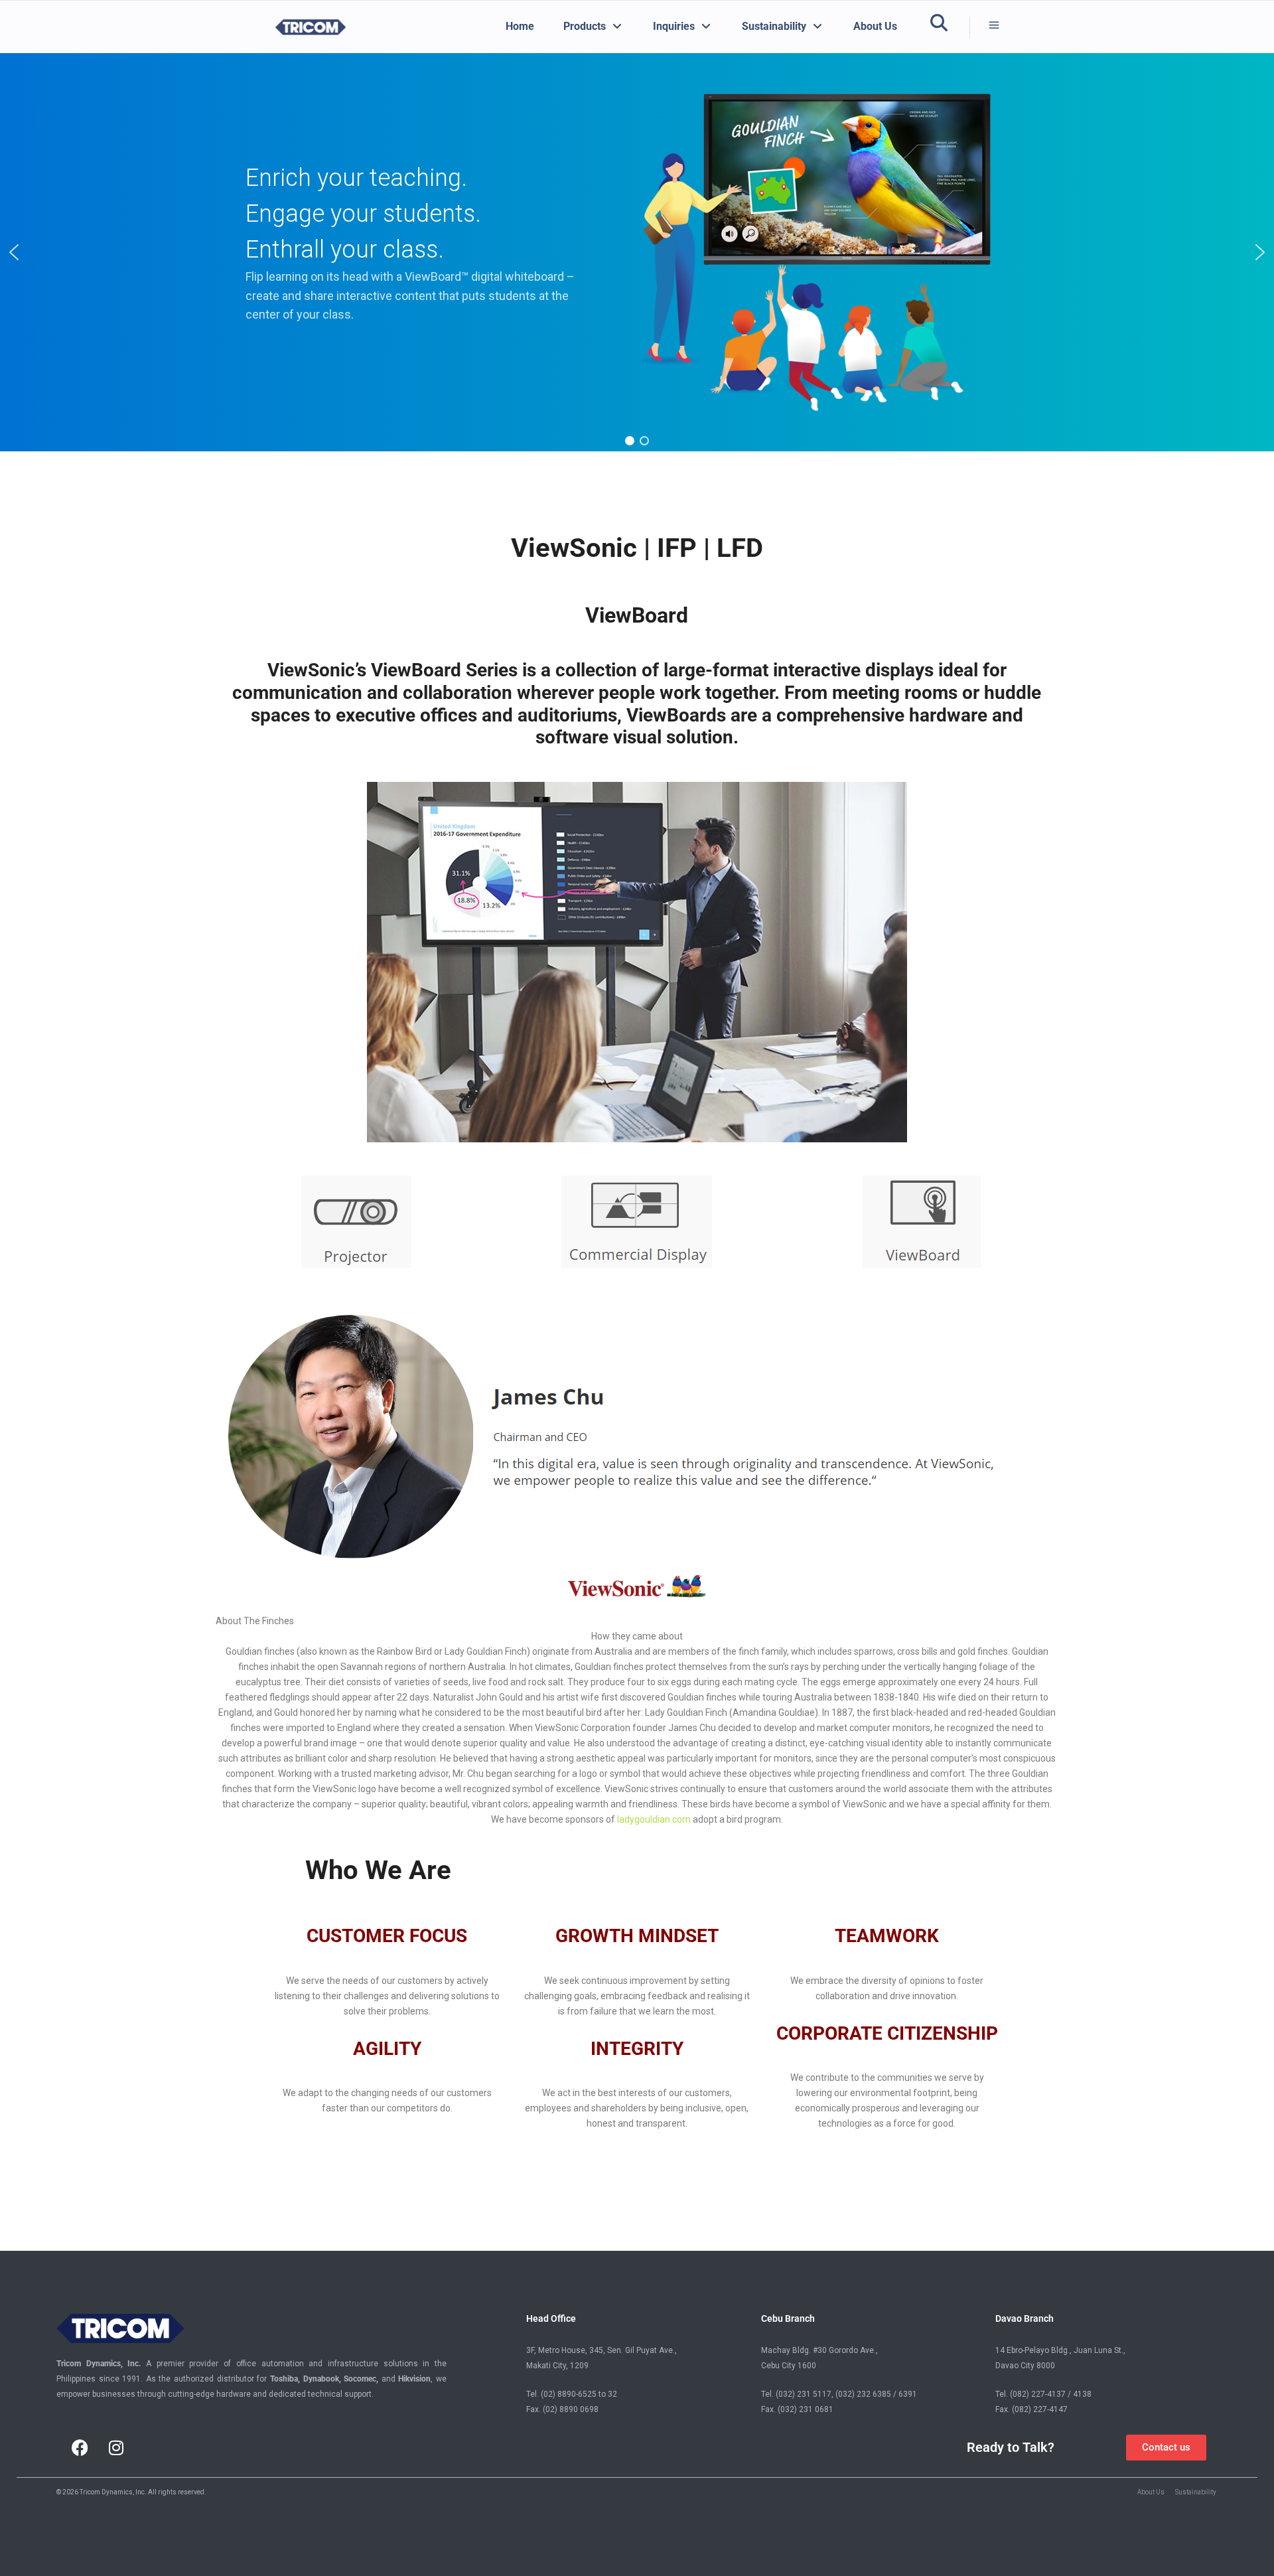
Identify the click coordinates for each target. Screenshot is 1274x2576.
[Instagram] (116, 2447)
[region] (637, 252)
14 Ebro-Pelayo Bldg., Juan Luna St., (1060, 2350)
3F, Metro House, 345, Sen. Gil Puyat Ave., (602, 2350)
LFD (740, 548)
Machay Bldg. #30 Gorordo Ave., (819, 2350)
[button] (14, 252)
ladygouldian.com (654, 1819)
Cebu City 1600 (789, 2366)
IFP (677, 548)
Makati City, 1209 (557, 2366)
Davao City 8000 (1025, 2366)
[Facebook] (80, 2447)
